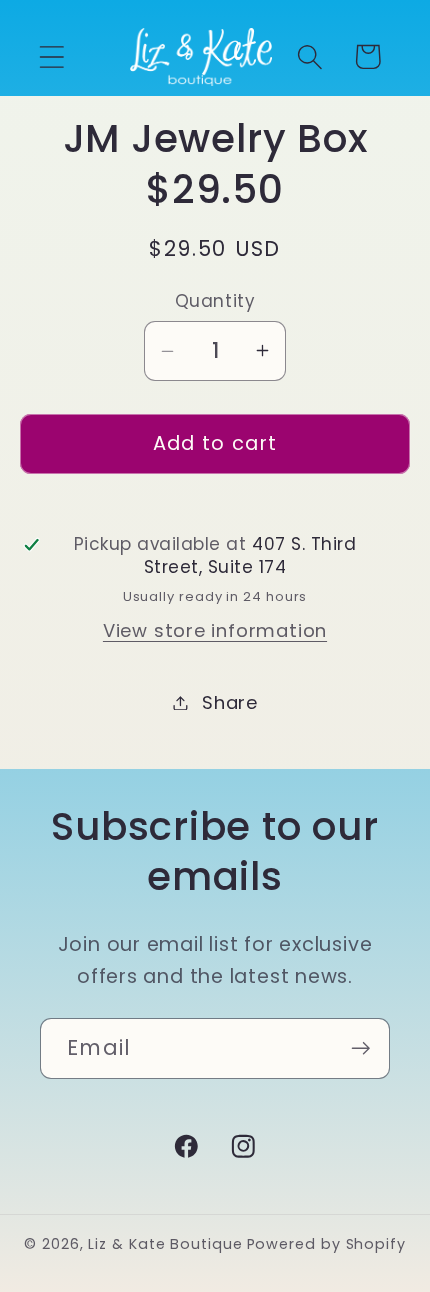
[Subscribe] (360, 1048)
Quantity (215, 301)
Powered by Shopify (326, 1244)
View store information (215, 630)
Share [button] (230, 702)
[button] (51, 56)
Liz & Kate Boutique (165, 1244)
